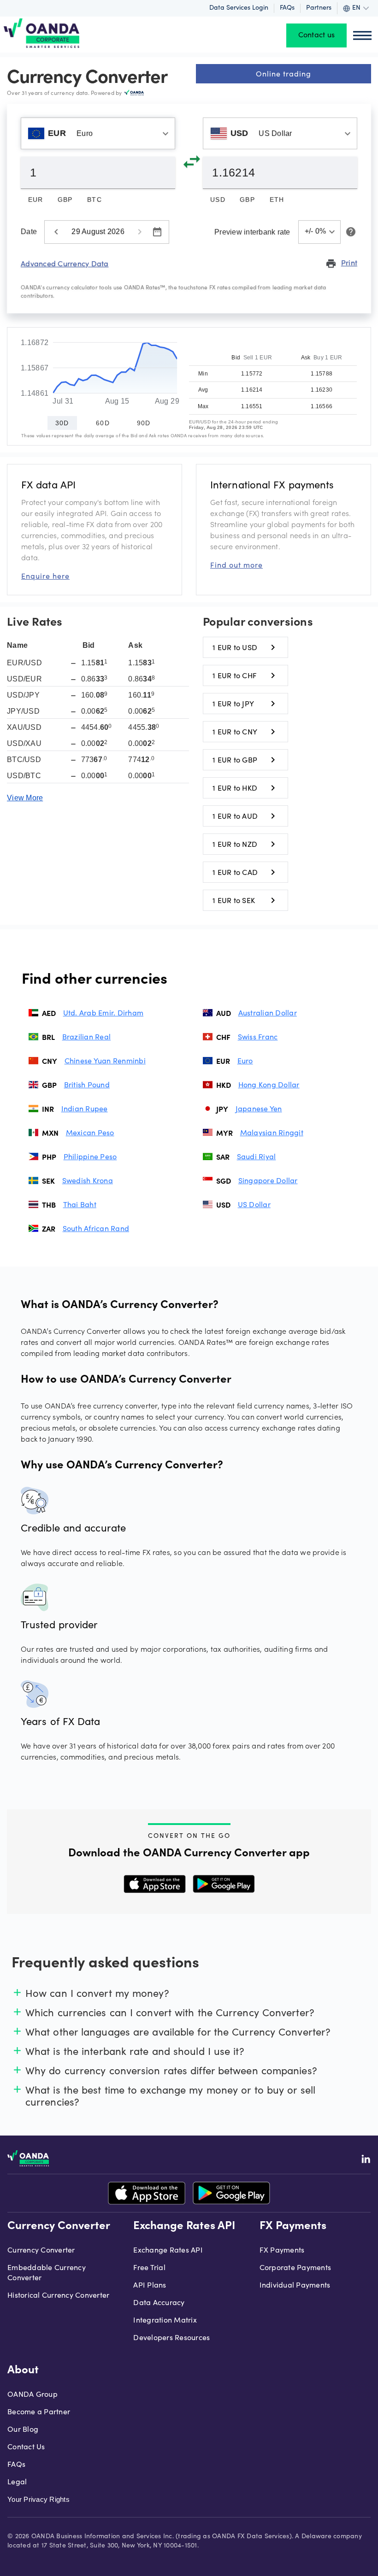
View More (25, 798)
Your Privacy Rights (38, 2499)
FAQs (287, 8)
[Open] (165, 134)
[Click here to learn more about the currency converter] (349, 232)
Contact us (317, 35)
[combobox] (98, 133)
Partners (319, 8)
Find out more (236, 565)
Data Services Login (239, 8)
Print (341, 263)
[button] (320, 232)
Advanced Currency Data (65, 263)
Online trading (283, 73)
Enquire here (45, 576)
